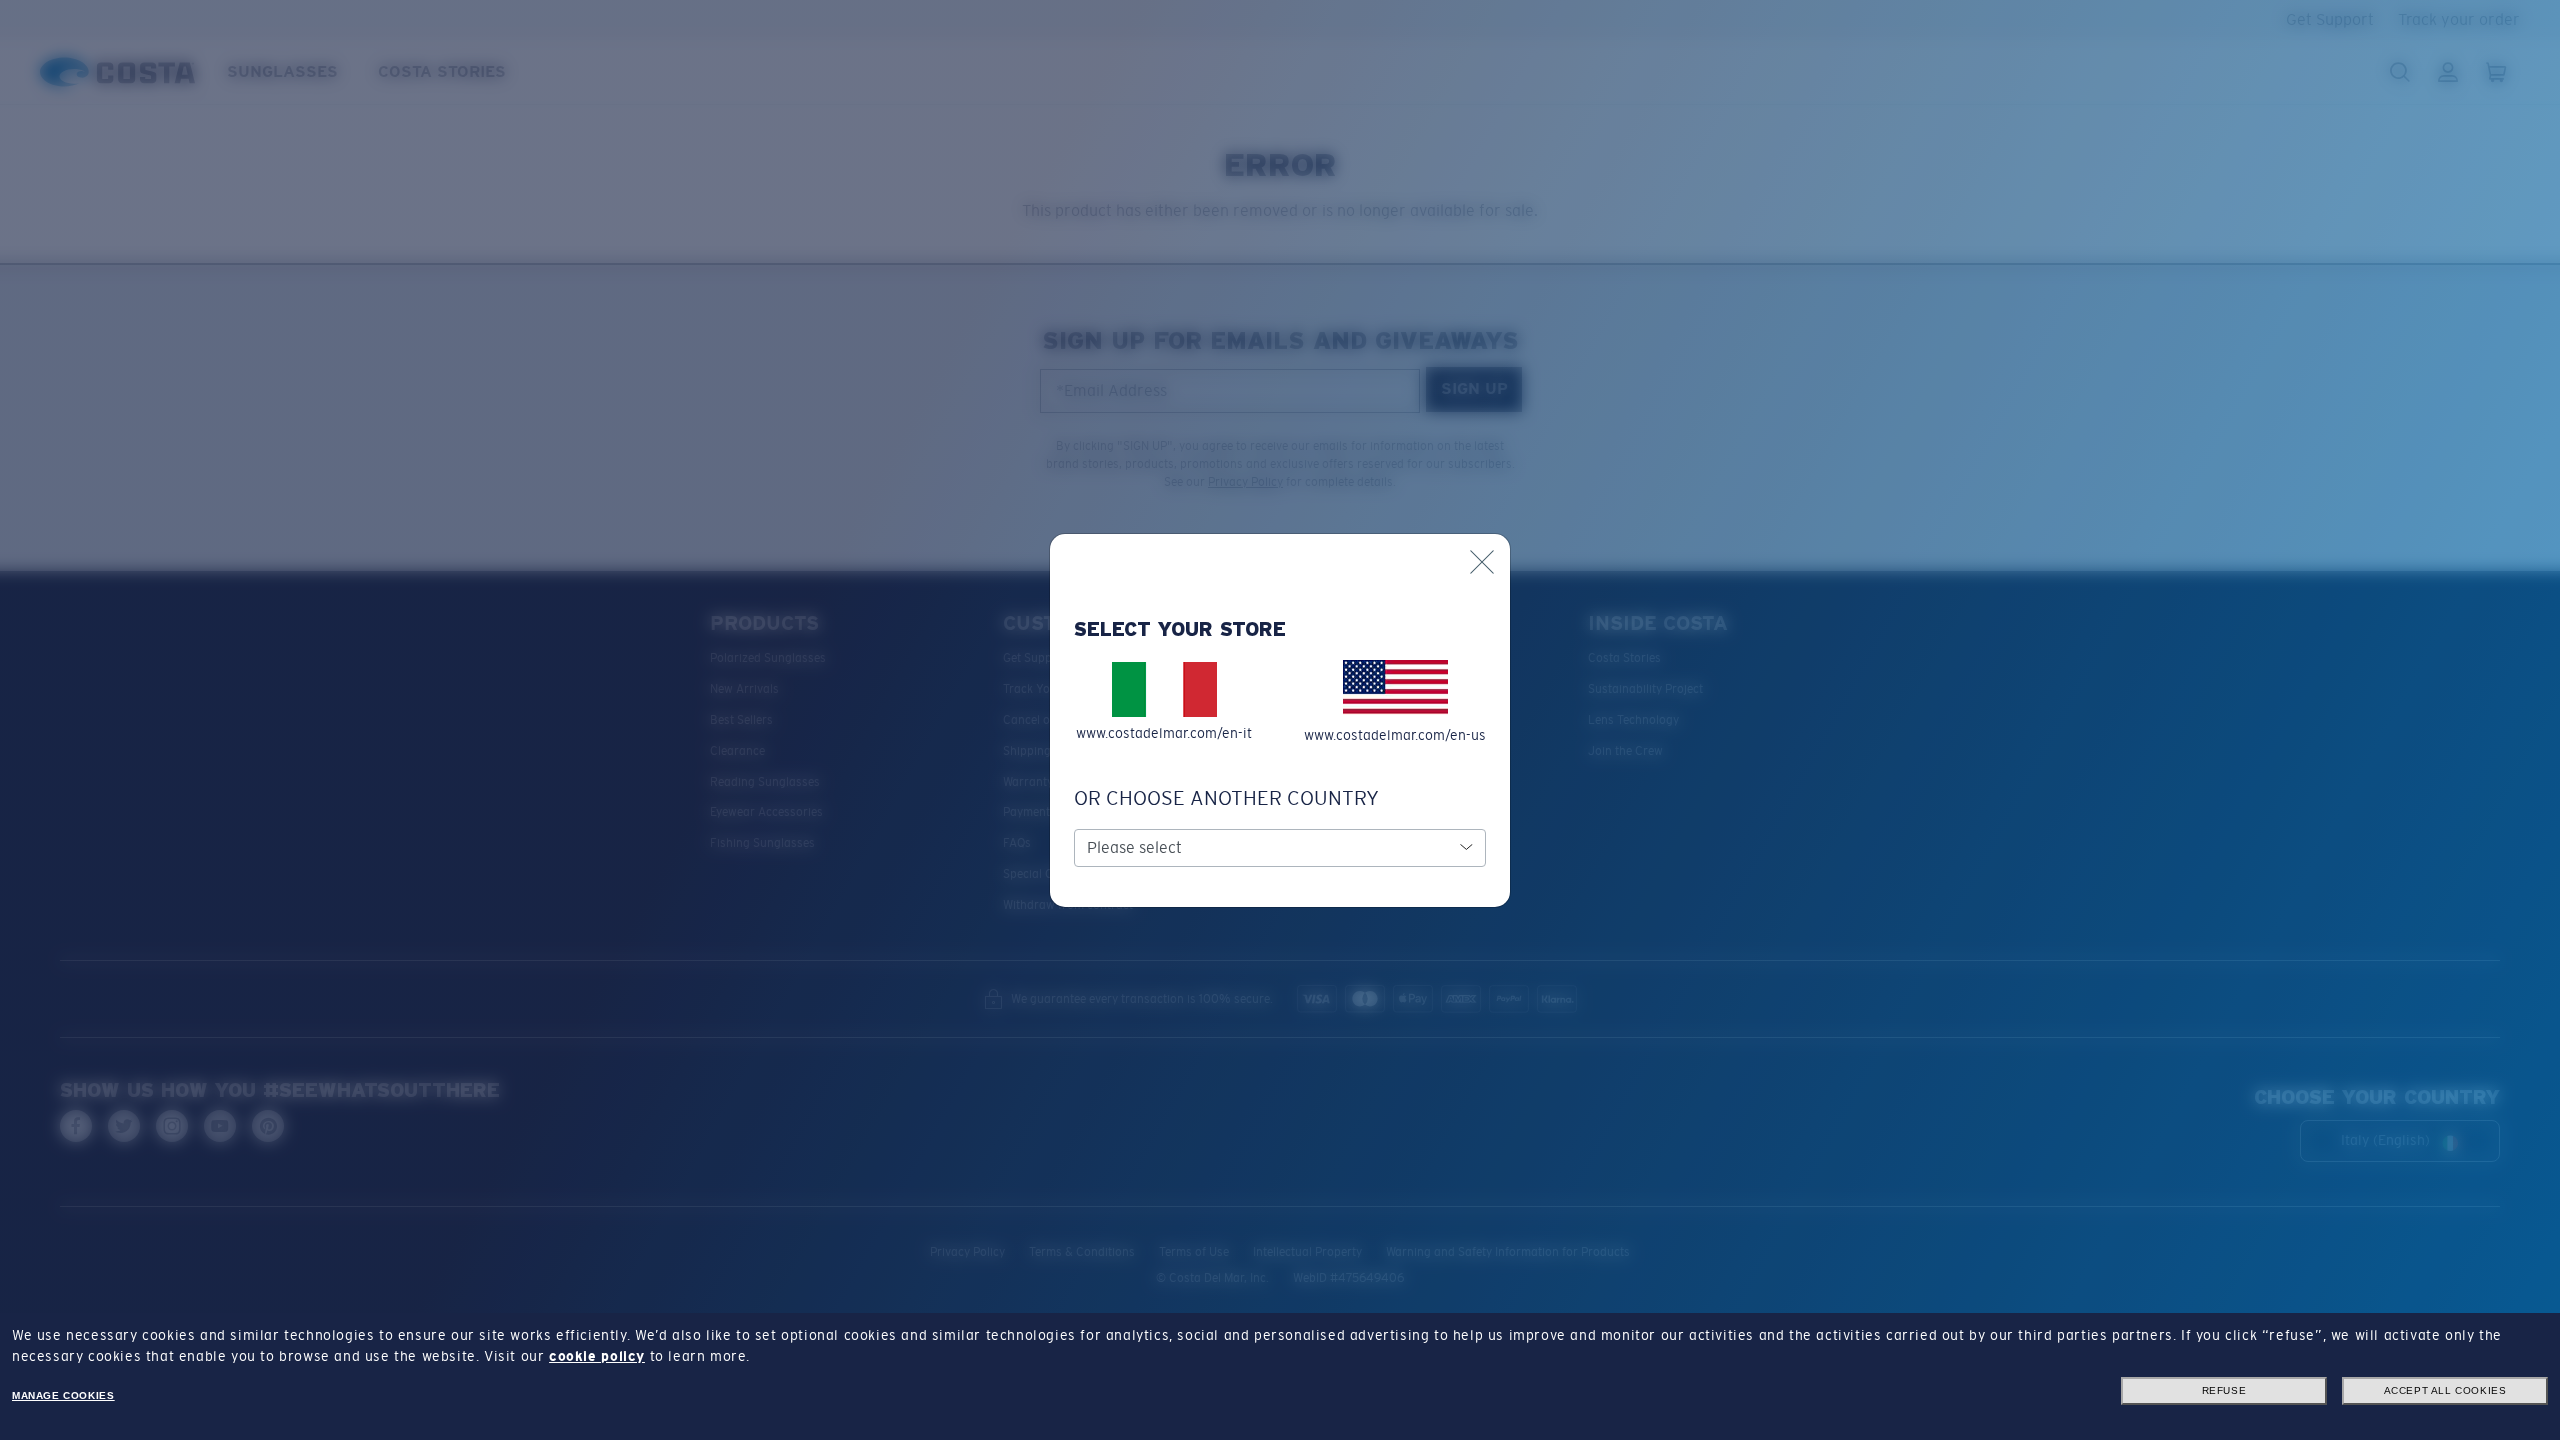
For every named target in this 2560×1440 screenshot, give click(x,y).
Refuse (2224, 1390)
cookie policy (597, 1356)
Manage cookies (63, 1395)
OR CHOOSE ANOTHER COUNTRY (1226, 798)
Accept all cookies (2445, 1390)
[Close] (1482, 562)
